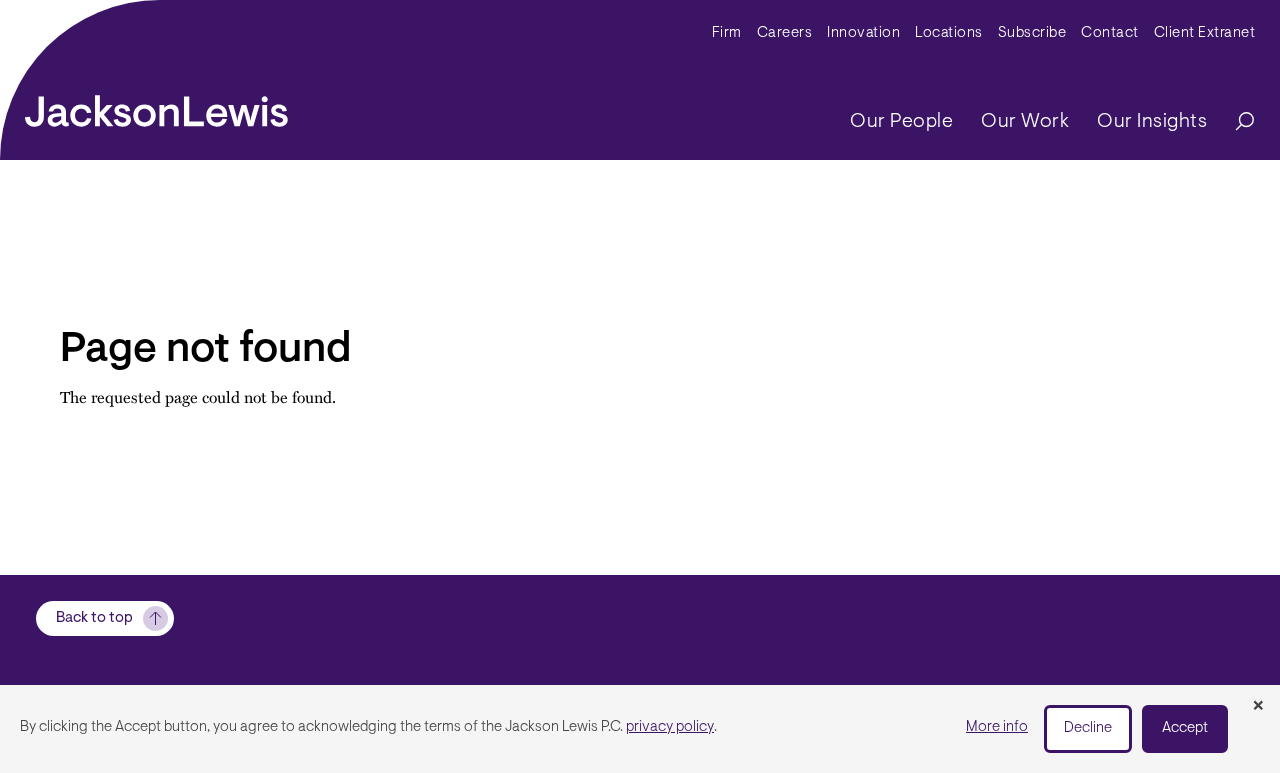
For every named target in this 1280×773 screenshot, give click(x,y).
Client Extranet (1205, 33)
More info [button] (997, 727)
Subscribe (1032, 33)
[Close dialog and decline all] (1258, 707)
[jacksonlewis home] (156, 106)
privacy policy (670, 727)
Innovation (863, 33)
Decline (1088, 728)
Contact (1110, 33)
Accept (1185, 728)
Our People (901, 122)
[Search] (1235, 122)
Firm (727, 33)
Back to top (94, 618)
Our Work (1025, 122)
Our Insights (1152, 122)
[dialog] (640, 729)
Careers (785, 33)
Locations (949, 33)
